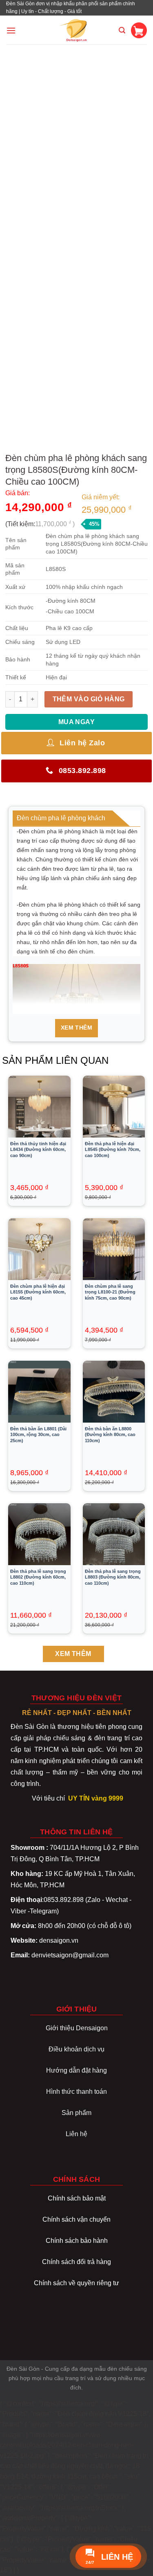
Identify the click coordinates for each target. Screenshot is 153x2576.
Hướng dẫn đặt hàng (76, 2070)
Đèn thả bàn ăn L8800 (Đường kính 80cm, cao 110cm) (110, 1434)
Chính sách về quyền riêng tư (76, 2283)
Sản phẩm (76, 2113)
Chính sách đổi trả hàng (76, 2262)
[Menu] (11, 30)
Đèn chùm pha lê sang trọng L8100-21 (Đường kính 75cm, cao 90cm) (110, 1292)
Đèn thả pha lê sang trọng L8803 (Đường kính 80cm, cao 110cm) (113, 1577)
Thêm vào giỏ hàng (89, 699)
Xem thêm (76, 1028)
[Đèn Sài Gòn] (76, 30)
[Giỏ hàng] (139, 30)
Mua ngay (77, 722)
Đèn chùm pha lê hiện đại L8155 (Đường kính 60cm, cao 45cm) (38, 1292)
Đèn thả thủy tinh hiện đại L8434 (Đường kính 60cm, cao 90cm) (38, 1149)
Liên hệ (76, 2134)
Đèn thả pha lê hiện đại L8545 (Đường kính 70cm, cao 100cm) (113, 1149)
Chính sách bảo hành (77, 2241)
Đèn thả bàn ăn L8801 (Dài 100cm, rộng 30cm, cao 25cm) (38, 1434)
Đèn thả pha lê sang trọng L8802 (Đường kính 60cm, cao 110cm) (38, 1577)
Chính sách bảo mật (77, 2198)
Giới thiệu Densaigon (77, 2028)
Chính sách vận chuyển (76, 2219)
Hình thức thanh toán (76, 2092)
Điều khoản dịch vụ (76, 2049)
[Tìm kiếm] (122, 30)
